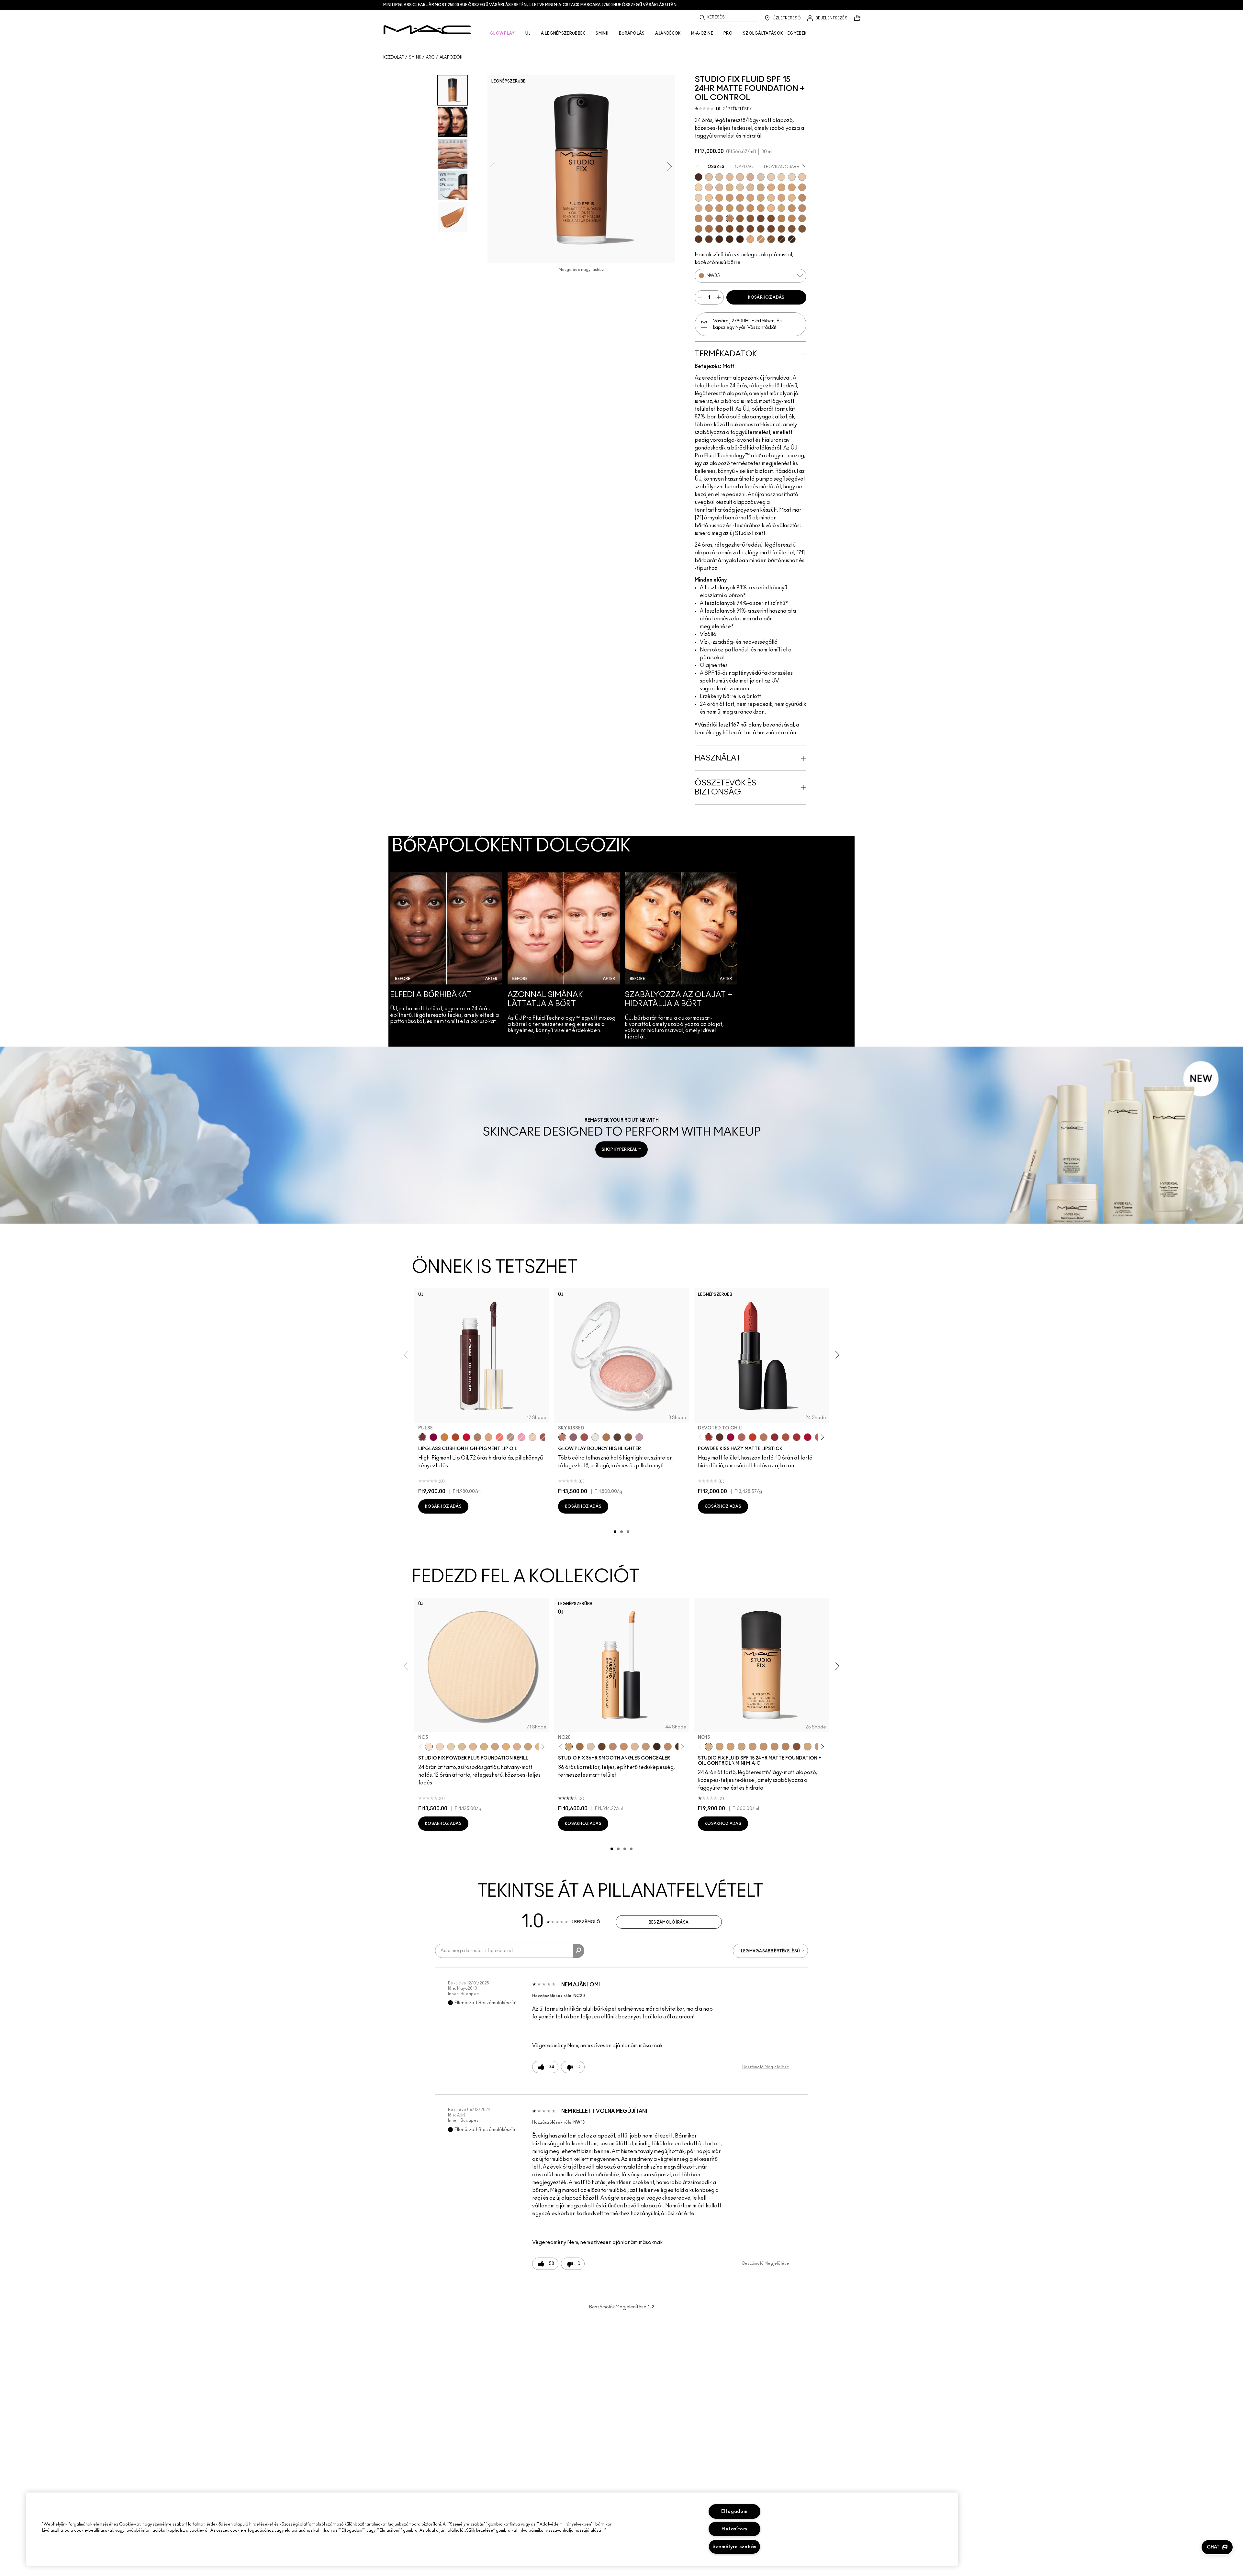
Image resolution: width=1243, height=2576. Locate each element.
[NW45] (771, 218)
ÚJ (528, 33)
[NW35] (730, 218)
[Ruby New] (808, 1437)
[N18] (740, 177)
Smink (415, 57)
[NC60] (802, 229)
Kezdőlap (394, 57)
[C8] (781, 218)
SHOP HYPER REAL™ (621, 1149)
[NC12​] (451, 1747)
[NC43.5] (792, 208)
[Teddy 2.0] (742, 1437)
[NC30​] (528, 1747)
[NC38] (730, 208)
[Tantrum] (466, 1437)
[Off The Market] (764, 1437)
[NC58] (771, 239)
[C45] (781, 208)
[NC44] (802, 208)
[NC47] (709, 229)
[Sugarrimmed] (532, 1437)
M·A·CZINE (702, 33)
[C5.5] (761, 239)
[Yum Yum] (521, 1437)
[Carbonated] (455, 1437)
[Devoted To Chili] (709, 1437)
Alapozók (451, 57)
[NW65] (792, 239)
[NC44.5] (699, 218)
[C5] (750, 239)
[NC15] (730, 187)
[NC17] (761, 187)
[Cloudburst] (606, 1437)
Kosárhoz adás (766, 297)
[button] (1217, 2547)
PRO (728, 33)
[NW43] (750, 218)
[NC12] (792, 177)
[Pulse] (422, 1437)
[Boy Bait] (488, 1437)
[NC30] (761, 198)
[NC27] (750, 198)
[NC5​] (429, 1747)
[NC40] (740, 208)
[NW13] (709, 187)
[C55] (781, 229)
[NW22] (740, 198)
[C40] (709, 198)
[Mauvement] (543, 1437)
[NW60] (740, 239)
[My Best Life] (753, 1437)
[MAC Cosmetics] (427, 30)
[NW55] (709, 239)
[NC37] (719, 208)
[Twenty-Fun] (731, 1437)
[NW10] (781, 177)
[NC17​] (484, 1747)
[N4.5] (719, 187)
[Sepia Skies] (628, 1437)
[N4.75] (740, 187)
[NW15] (781, 187)
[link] (621, 1135)
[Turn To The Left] (720, 1437)
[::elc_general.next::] (821, 1437)
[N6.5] (699, 208)
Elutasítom (734, 2529)
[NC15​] (462, 1747)
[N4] (802, 177)
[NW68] (657, 1747)
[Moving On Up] (786, 1437)
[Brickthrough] (797, 1437)
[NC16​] (473, 1747)
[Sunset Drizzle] (573, 1437)
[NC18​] (495, 1747)
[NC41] (750, 208)
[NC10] (761, 177)
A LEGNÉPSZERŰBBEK (563, 33)
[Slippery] (499, 1437)
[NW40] (740, 218)
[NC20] (792, 187)
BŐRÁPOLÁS (632, 33)
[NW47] (740, 229)
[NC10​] (440, 1747)
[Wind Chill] (595, 1437)
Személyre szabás (735, 2547)
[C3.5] (792, 198)
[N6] (781, 198)
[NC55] (792, 229)
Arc (431, 57)
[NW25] (802, 198)
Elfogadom (734, 2511)
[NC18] (771, 187)
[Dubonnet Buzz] (775, 1437)
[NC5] (719, 177)
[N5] (771, 198)
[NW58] (781, 239)
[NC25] (719, 198)
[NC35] (709, 208)
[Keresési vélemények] (579, 1951)
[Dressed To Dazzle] (510, 1437)
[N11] (730, 177)
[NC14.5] (635, 1747)
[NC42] (761, 208)
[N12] (750, 177)
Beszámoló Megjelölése (766, 2067)
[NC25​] (506, 1747)
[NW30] (709, 218)
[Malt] (477, 1437)
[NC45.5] (802, 218)
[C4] (699, 198)
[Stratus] (639, 1437)
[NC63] (699, 239)
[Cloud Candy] (584, 1437)
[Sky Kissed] (562, 1437)
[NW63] (699, 177)
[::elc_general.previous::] (702, 1437)
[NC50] (719, 229)
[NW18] (802, 187)
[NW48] (750, 229)
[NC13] (699, 187)
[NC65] (719, 239)
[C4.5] (771, 208)
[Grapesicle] (433, 1437)
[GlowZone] (617, 1437)
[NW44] (761, 218)
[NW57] (730, 239)
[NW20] (730, 198)
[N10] (709, 177)
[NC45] (792, 218)
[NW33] (719, 218)
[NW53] (771, 229)
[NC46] (699, 229)
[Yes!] (444, 1437)
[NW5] (771, 177)
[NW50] (761, 229)
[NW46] (730, 229)
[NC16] (750, 187)
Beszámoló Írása (669, 1922)
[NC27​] (517, 1747)
